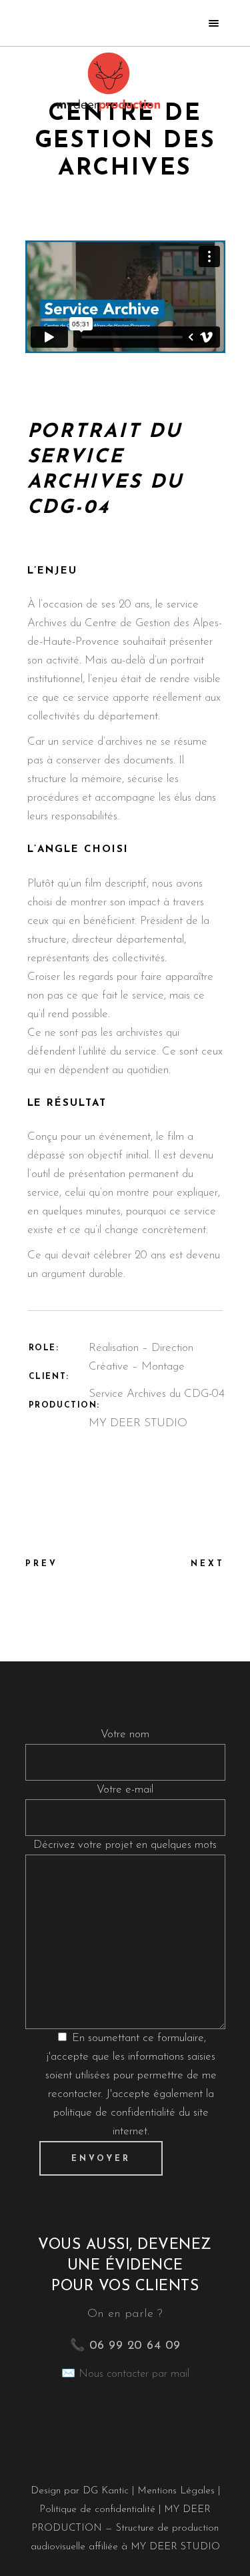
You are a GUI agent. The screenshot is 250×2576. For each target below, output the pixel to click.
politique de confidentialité (114, 2113)
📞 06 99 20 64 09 (125, 2346)
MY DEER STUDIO (175, 2547)
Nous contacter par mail (134, 2374)
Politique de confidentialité (97, 2510)
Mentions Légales (178, 2491)
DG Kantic (106, 2491)
